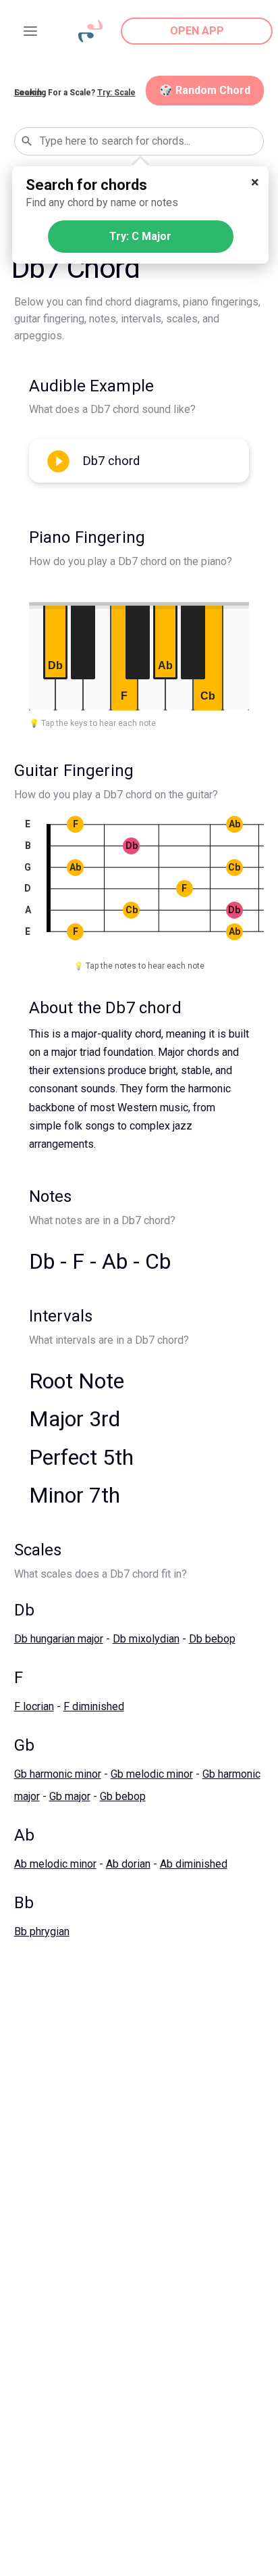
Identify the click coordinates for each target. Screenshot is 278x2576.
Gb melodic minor (152, 1774)
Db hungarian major (59, 1639)
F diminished (94, 1706)
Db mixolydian (146, 1639)
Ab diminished (194, 1864)
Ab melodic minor (55, 1864)
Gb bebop (123, 1796)
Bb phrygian (42, 1931)
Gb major (70, 1796)
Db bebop (212, 1639)
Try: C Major (140, 236)
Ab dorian (128, 1864)
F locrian (34, 1706)
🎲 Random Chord (205, 90)
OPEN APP (197, 31)
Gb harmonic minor (58, 1774)
